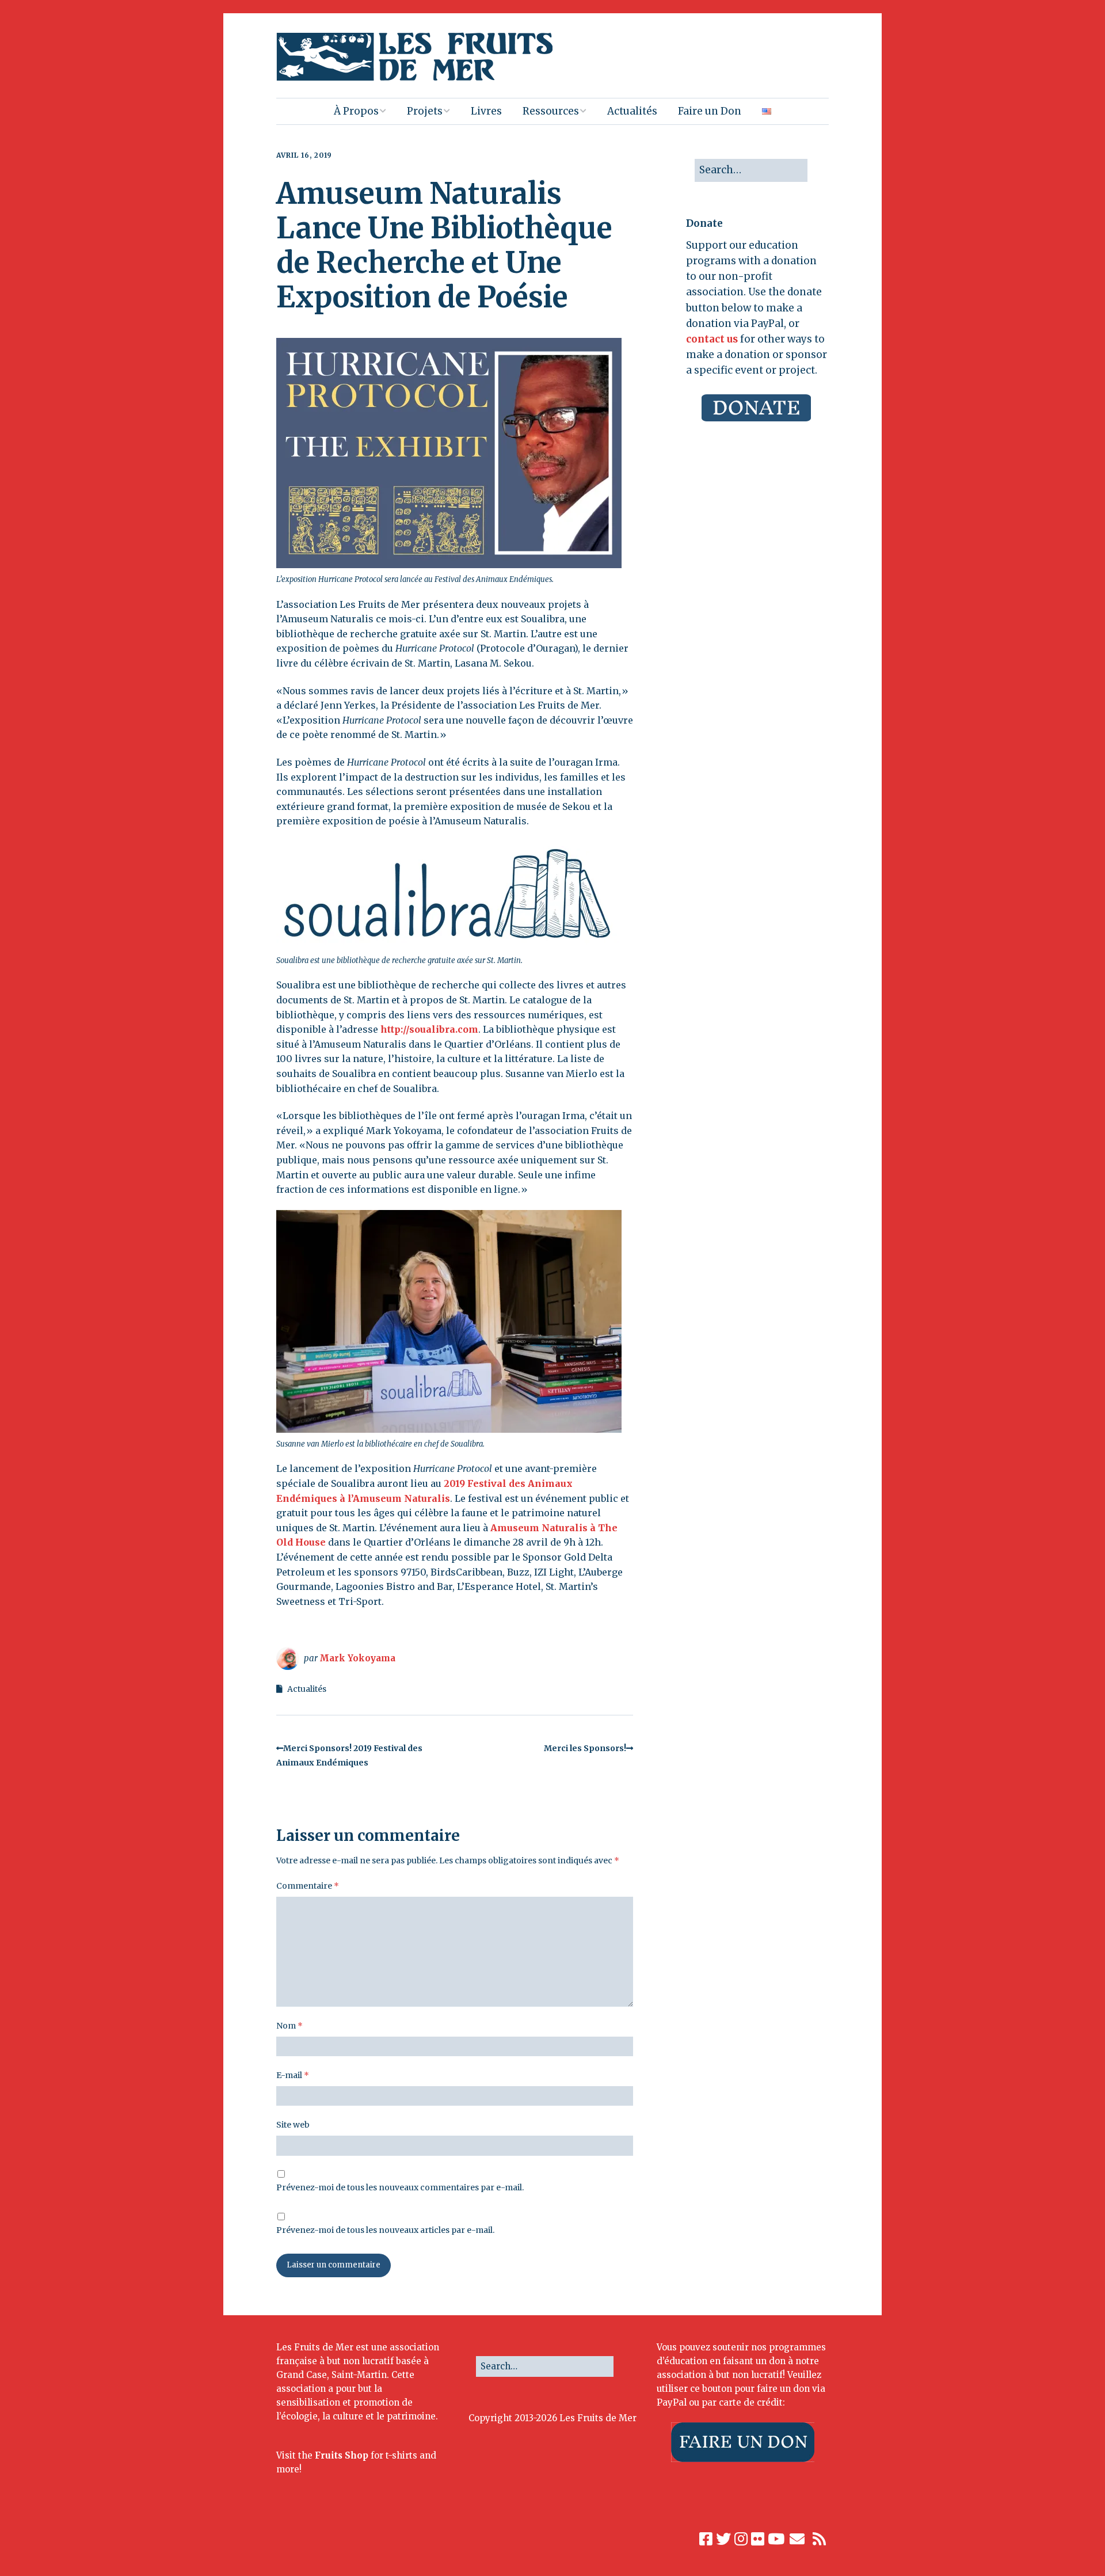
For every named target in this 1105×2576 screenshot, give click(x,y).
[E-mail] (797, 2539)
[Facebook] (706, 2539)
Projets (425, 111)
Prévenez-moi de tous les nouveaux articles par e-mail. (385, 2230)
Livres (486, 111)
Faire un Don (710, 111)
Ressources (551, 111)
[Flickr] (758, 2539)
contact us (712, 339)
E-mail (293, 2075)
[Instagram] (741, 2539)
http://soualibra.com (429, 1029)
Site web (293, 2125)
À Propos (356, 111)
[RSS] (820, 2539)
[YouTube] (776, 2539)
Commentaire (308, 1886)
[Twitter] (723, 2539)
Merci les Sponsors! (585, 1748)
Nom (289, 2026)
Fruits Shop (342, 2455)
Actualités (632, 111)
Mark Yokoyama (357, 1658)
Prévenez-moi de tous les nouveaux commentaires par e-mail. (400, 2187)
